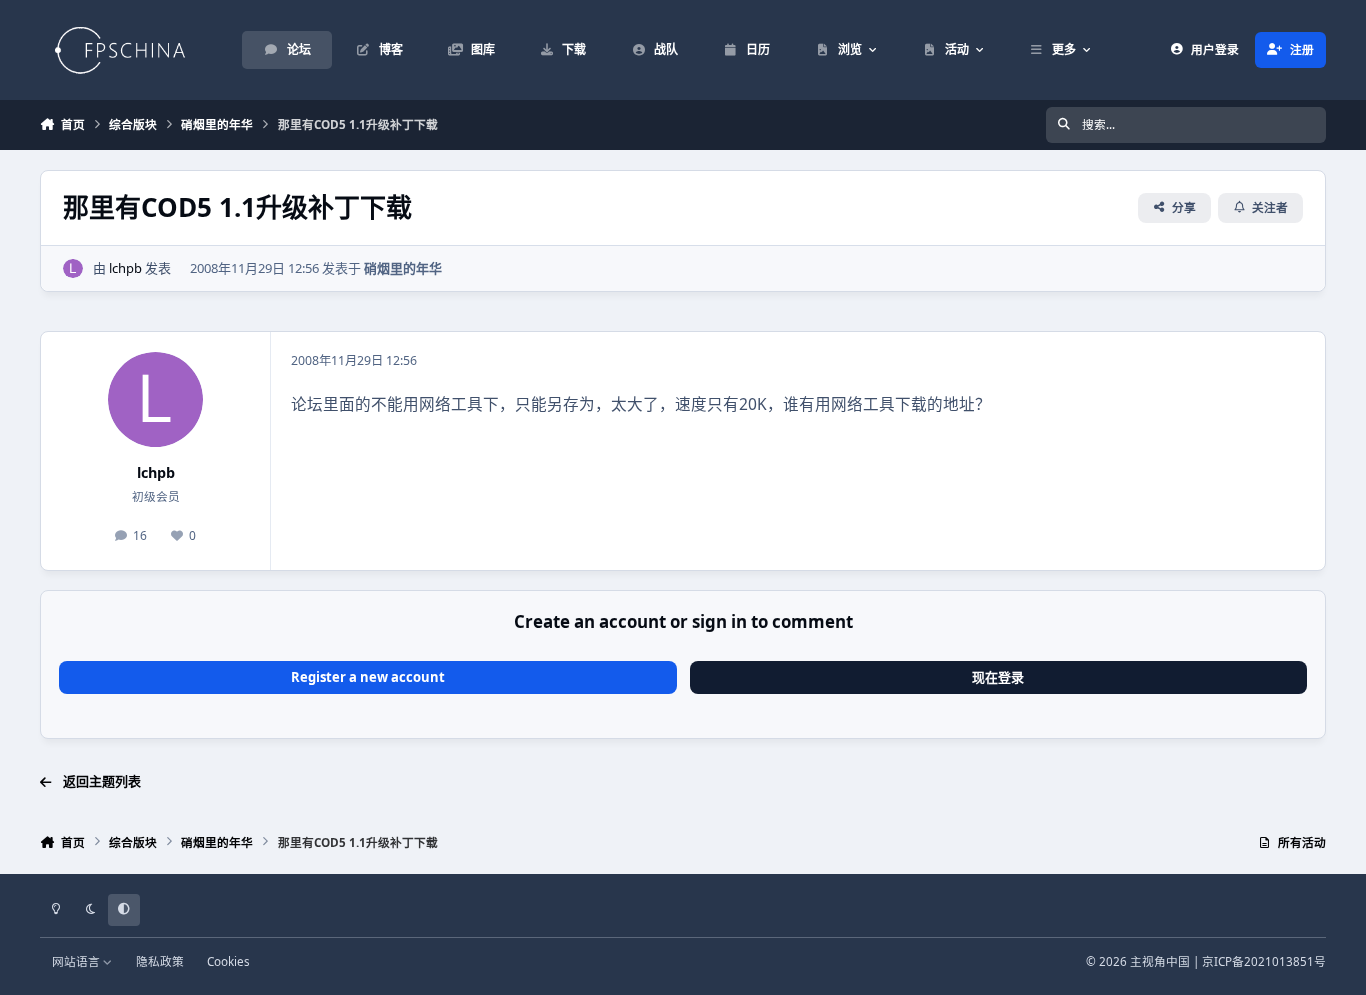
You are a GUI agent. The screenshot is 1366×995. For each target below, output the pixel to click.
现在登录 (998, 677)
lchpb (125, 268)
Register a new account (368, 677)
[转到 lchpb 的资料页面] (73, 269)
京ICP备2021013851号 (1264, 961)
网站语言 (77, 961)
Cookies (228, 961)
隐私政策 (160, 961)
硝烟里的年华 (403, 268)
